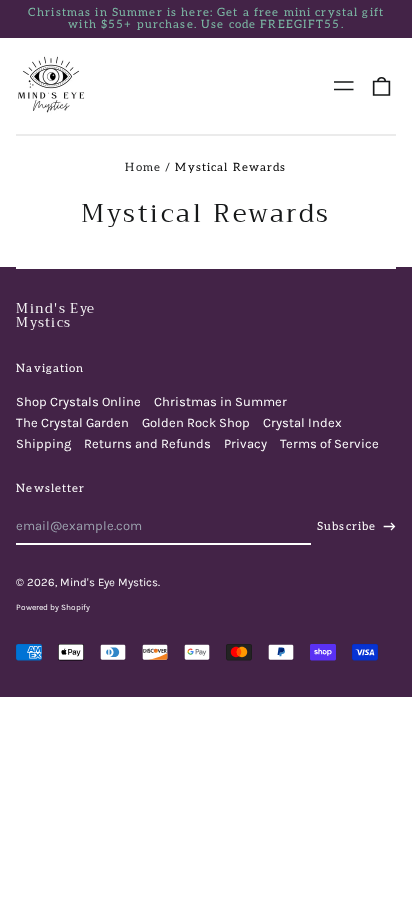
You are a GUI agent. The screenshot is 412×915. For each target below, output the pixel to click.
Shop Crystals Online (78, 401)
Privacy (245, 443)
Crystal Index (302, 422)
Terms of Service (329, 443)
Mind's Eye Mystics (55, 315)
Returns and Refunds (147, 443)
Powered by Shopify (53, 607)
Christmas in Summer (220, 401)
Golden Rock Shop (196, 422)
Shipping (43, 443)
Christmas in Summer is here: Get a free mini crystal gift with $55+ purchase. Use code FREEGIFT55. (206, 19)
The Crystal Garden (72, 422)
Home (143, 167)
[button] (381, 85)
